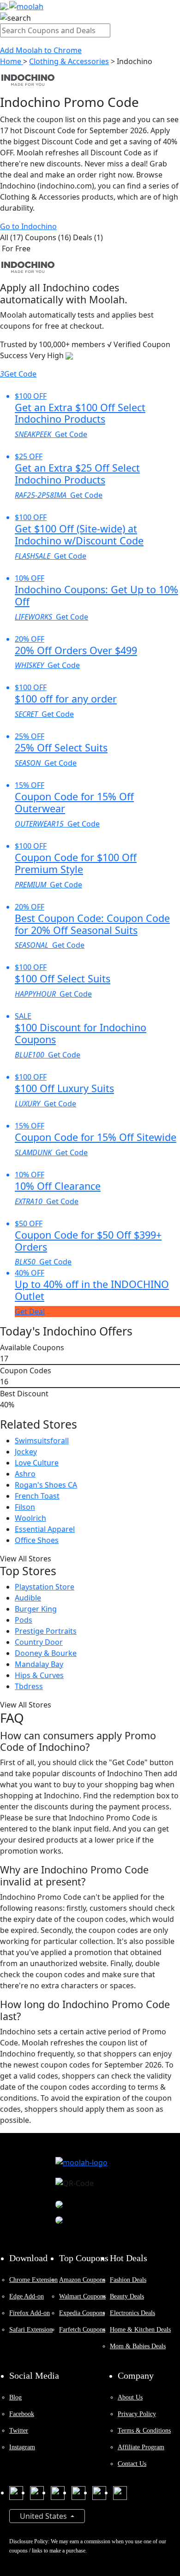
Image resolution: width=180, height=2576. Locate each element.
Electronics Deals (132, 2313)
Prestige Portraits (46, 1631)
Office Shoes (37, 1540)
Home (12, 61)
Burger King (36, 1609)
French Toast (37, 1496)
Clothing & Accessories (69, 61)
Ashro (25, 1474)
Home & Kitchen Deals (140, 2330)
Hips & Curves (39, 1675)
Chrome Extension (33, 2280)
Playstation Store (45, 1587)
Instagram (22, 2447)
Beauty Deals (127, 2296)
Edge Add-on (27, 2296)
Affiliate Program (141, 2447)
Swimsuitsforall (42, 1441)
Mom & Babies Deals (138, 2346)
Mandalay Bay (39, 1664)
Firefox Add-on (30, 2313)
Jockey (26, 1452)
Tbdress (29, 1686)
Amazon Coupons (82, 2280)
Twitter (19, 2431)
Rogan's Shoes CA (46, 1485)
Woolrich (30, 1518)
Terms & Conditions (144, 2431)
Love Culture (37, 1463)
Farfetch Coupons (82, 2330)
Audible (28, 1598)
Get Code (18, 374)
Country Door (39, 1642)
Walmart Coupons (82, 2296)
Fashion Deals (128, 2280)
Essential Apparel (45, 1529)
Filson (25, 1507)
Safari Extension (31, 2330)
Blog (15, 2397)
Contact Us (132, 2464)
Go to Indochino (28, 226)
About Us (130, 2397)
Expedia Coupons (82, 2313)
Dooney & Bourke (46, 1653)
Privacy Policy (137, 2414)
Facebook (22, 2414)
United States (44, 2516)
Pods (24, 1620)
